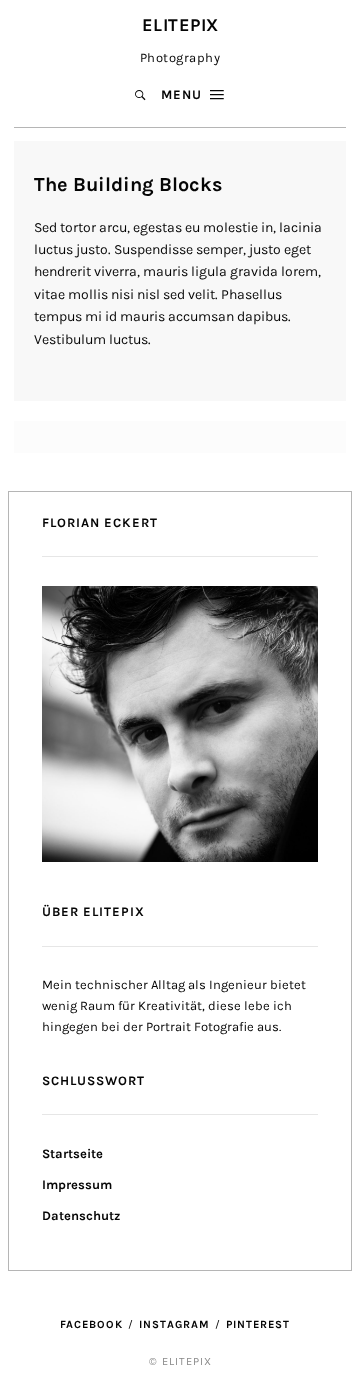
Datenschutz (81, 1215)
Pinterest (258, 1324)
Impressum (77, 1184)
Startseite (72, 1153)
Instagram (174, 1324)
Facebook (91, 1324)
